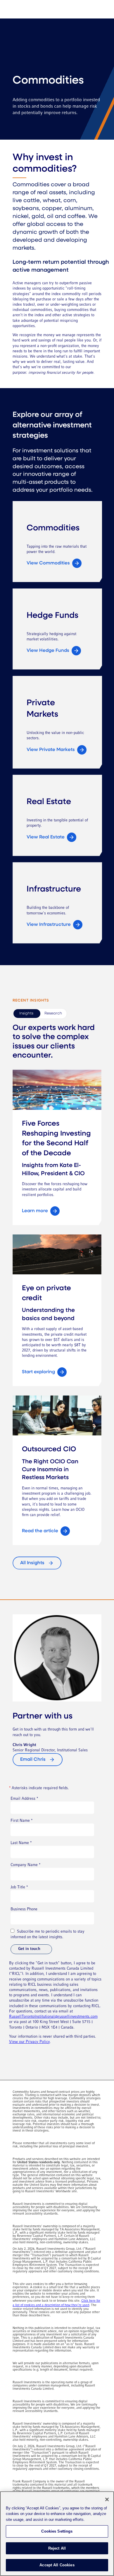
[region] (57, 2534)
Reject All (57, 2548)
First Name (21, 1821)
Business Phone (24, 1909)
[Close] (107, 2499)
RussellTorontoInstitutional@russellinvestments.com (53, 2017)
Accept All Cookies (57, 2565)
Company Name (25, 1865)
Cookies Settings (57, 2531)
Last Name (21, 1843)
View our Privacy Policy (29, 2042)
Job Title (19, 1887)
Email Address (24, 1799)
